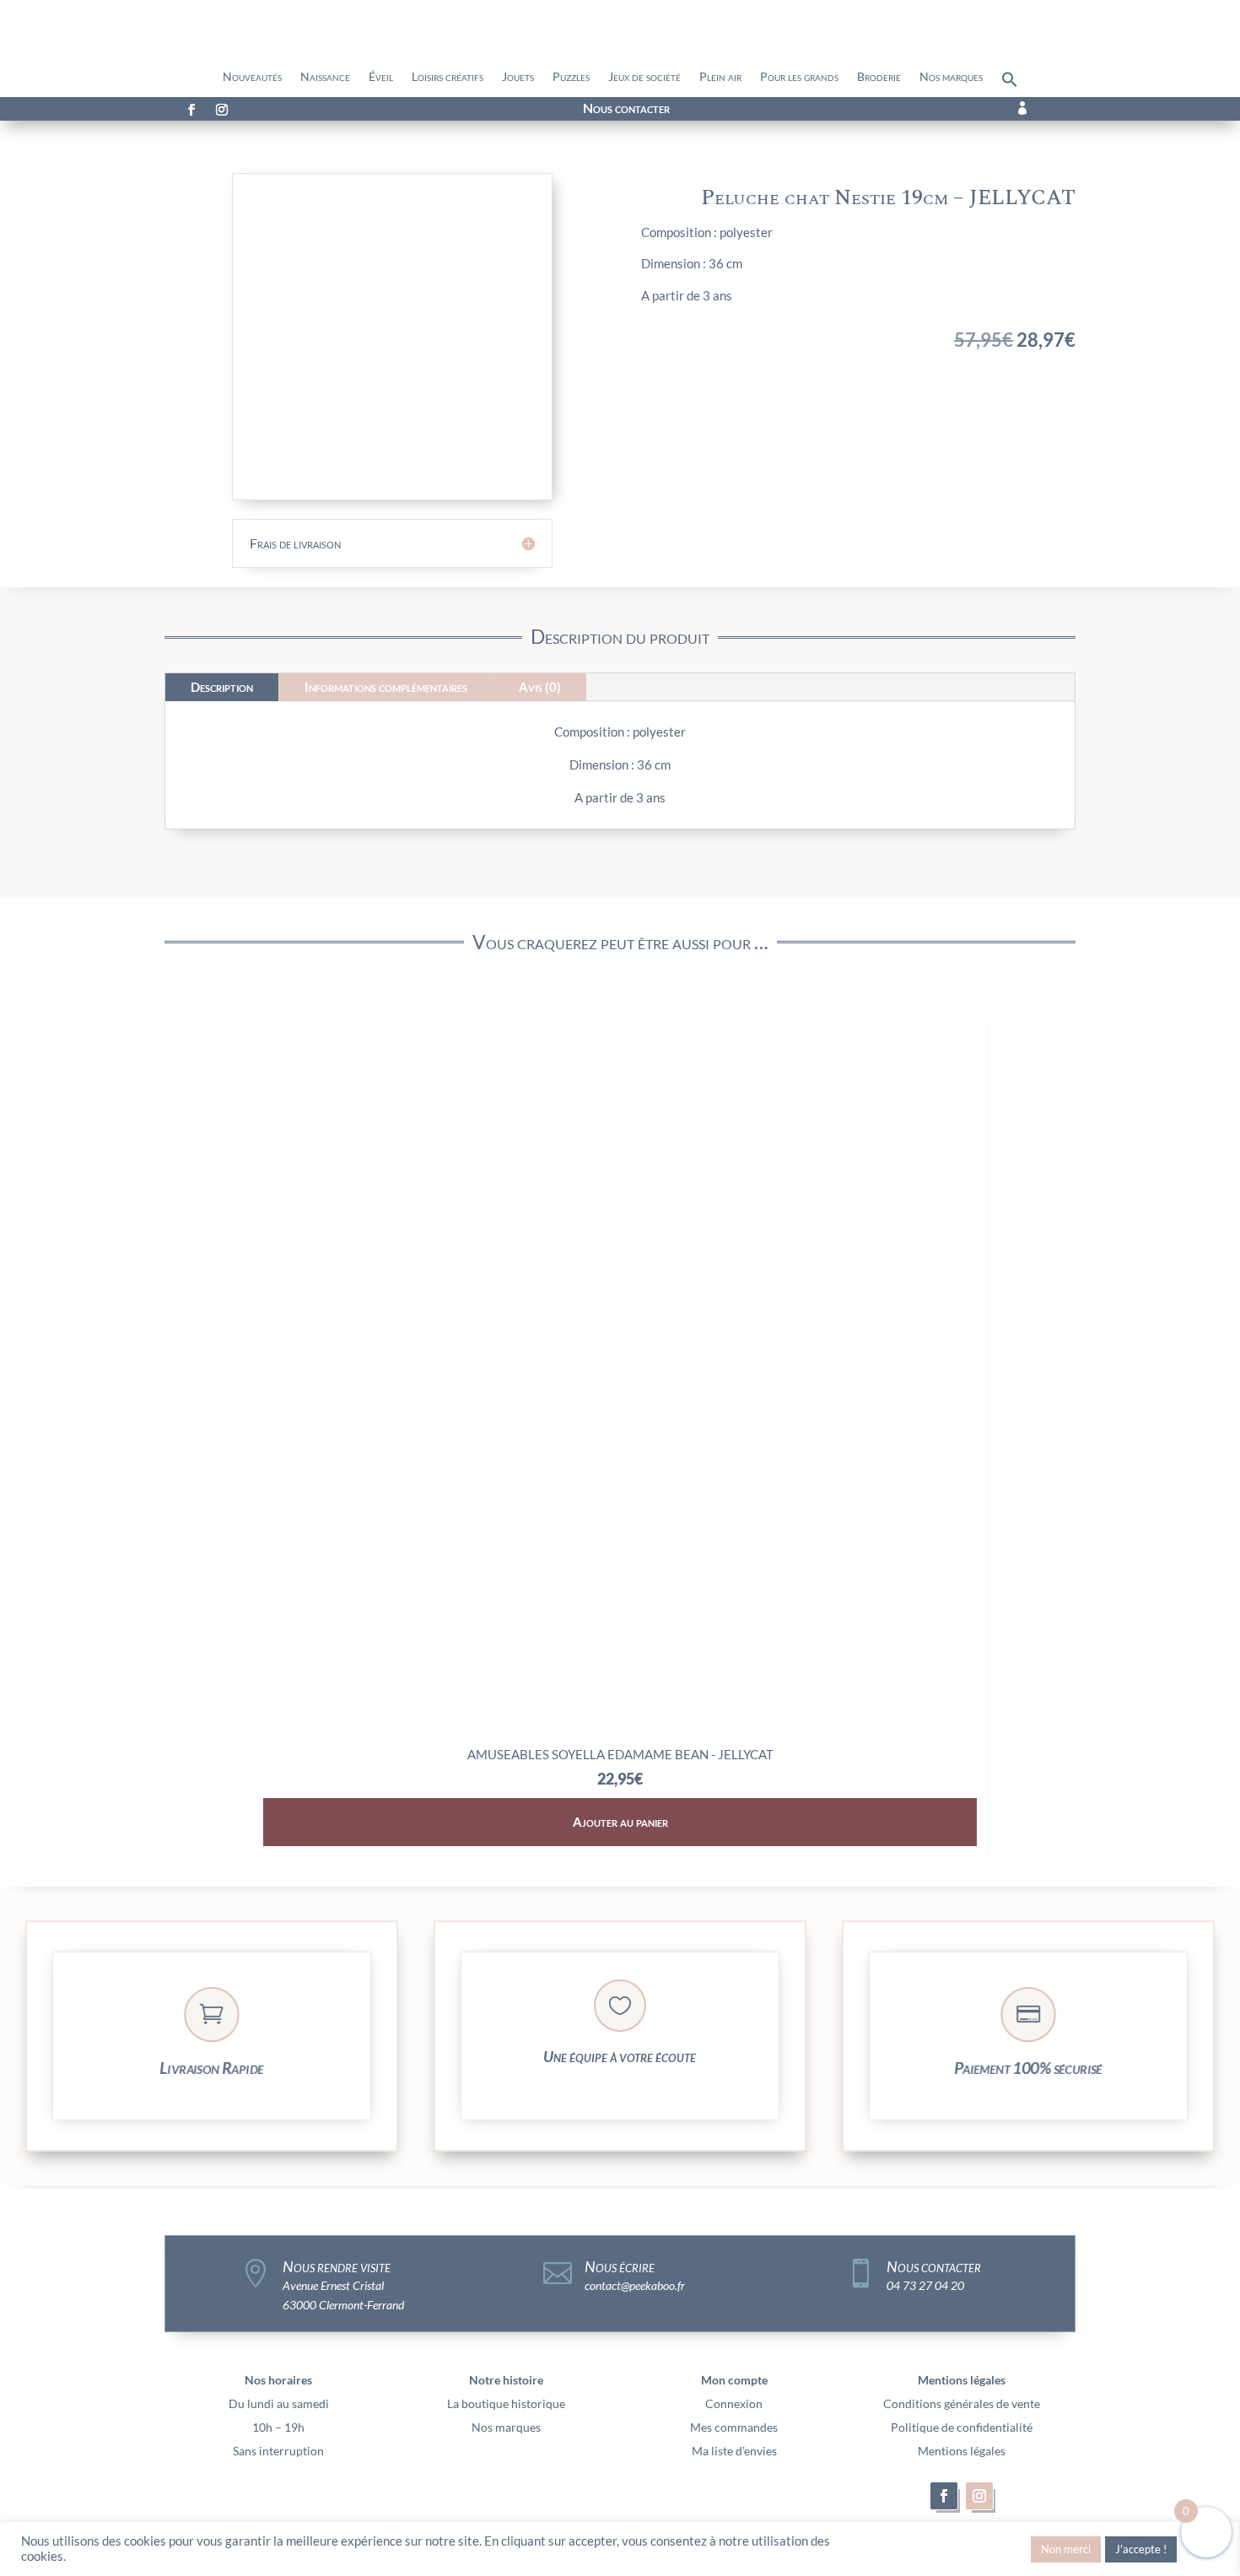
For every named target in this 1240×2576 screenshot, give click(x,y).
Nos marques (951, 77)
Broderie (879, 77)
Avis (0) (540, 687)
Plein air (720, 77)
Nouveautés (252, 77)
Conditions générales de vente (962, 2403)
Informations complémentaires (386, 687)
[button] (1010, 84)
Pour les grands (799, 77)
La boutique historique (506, 2403)
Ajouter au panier (620, 1822)
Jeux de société (644, 77)
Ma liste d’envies (734, 2451)
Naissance (325, 77)
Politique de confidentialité (962, 2427)
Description (222, 687)
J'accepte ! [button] (1141, 2549)
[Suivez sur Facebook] (191, 110)
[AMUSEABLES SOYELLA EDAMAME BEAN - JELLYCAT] (620, 1732)
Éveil (381, 77)
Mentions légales (962, 2451)
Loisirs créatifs (447, 77)
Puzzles (571, 77)
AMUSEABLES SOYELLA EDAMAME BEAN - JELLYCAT (620, 1754)
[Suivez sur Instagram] (222, 110)
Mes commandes (734, 2427)
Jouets (518, 77)
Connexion (734, 2403)
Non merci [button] (1066, 2549)
